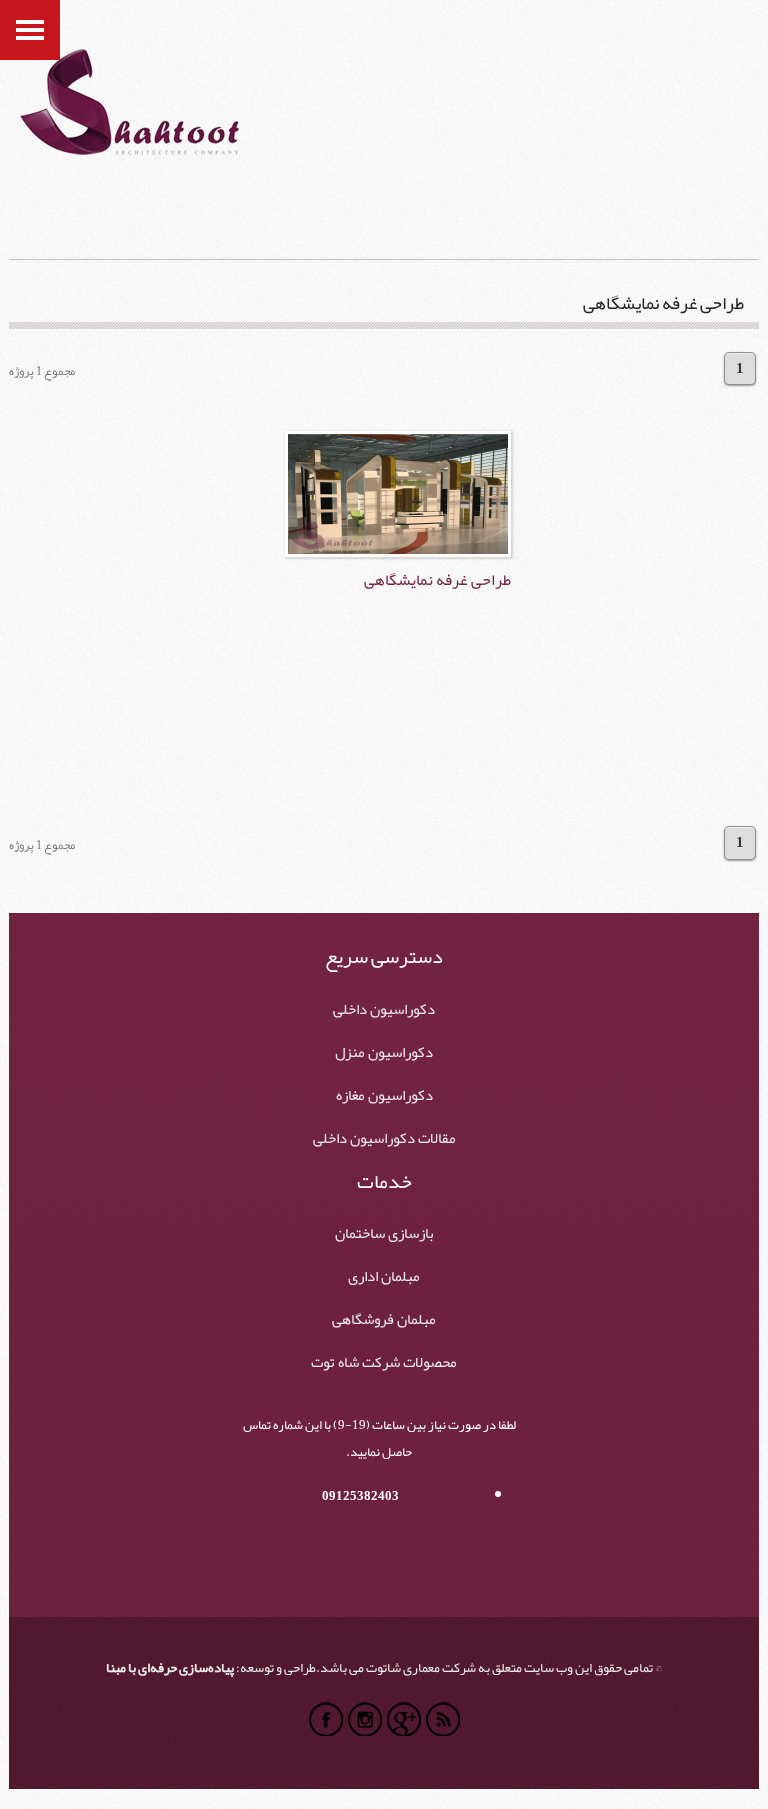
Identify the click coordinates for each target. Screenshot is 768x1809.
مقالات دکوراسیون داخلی (384, 1139)
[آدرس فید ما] (443, 1719)
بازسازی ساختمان (384, 1234)
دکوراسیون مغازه (384, 1096)
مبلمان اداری (384, 1277)
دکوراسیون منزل (384, 1053)
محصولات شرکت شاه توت (384, 1363)
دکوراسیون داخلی (384, 1010)
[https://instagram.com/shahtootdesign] (365, 1719)
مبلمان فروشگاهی (384, 1320)
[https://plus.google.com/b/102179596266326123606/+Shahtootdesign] (404, 1719)
